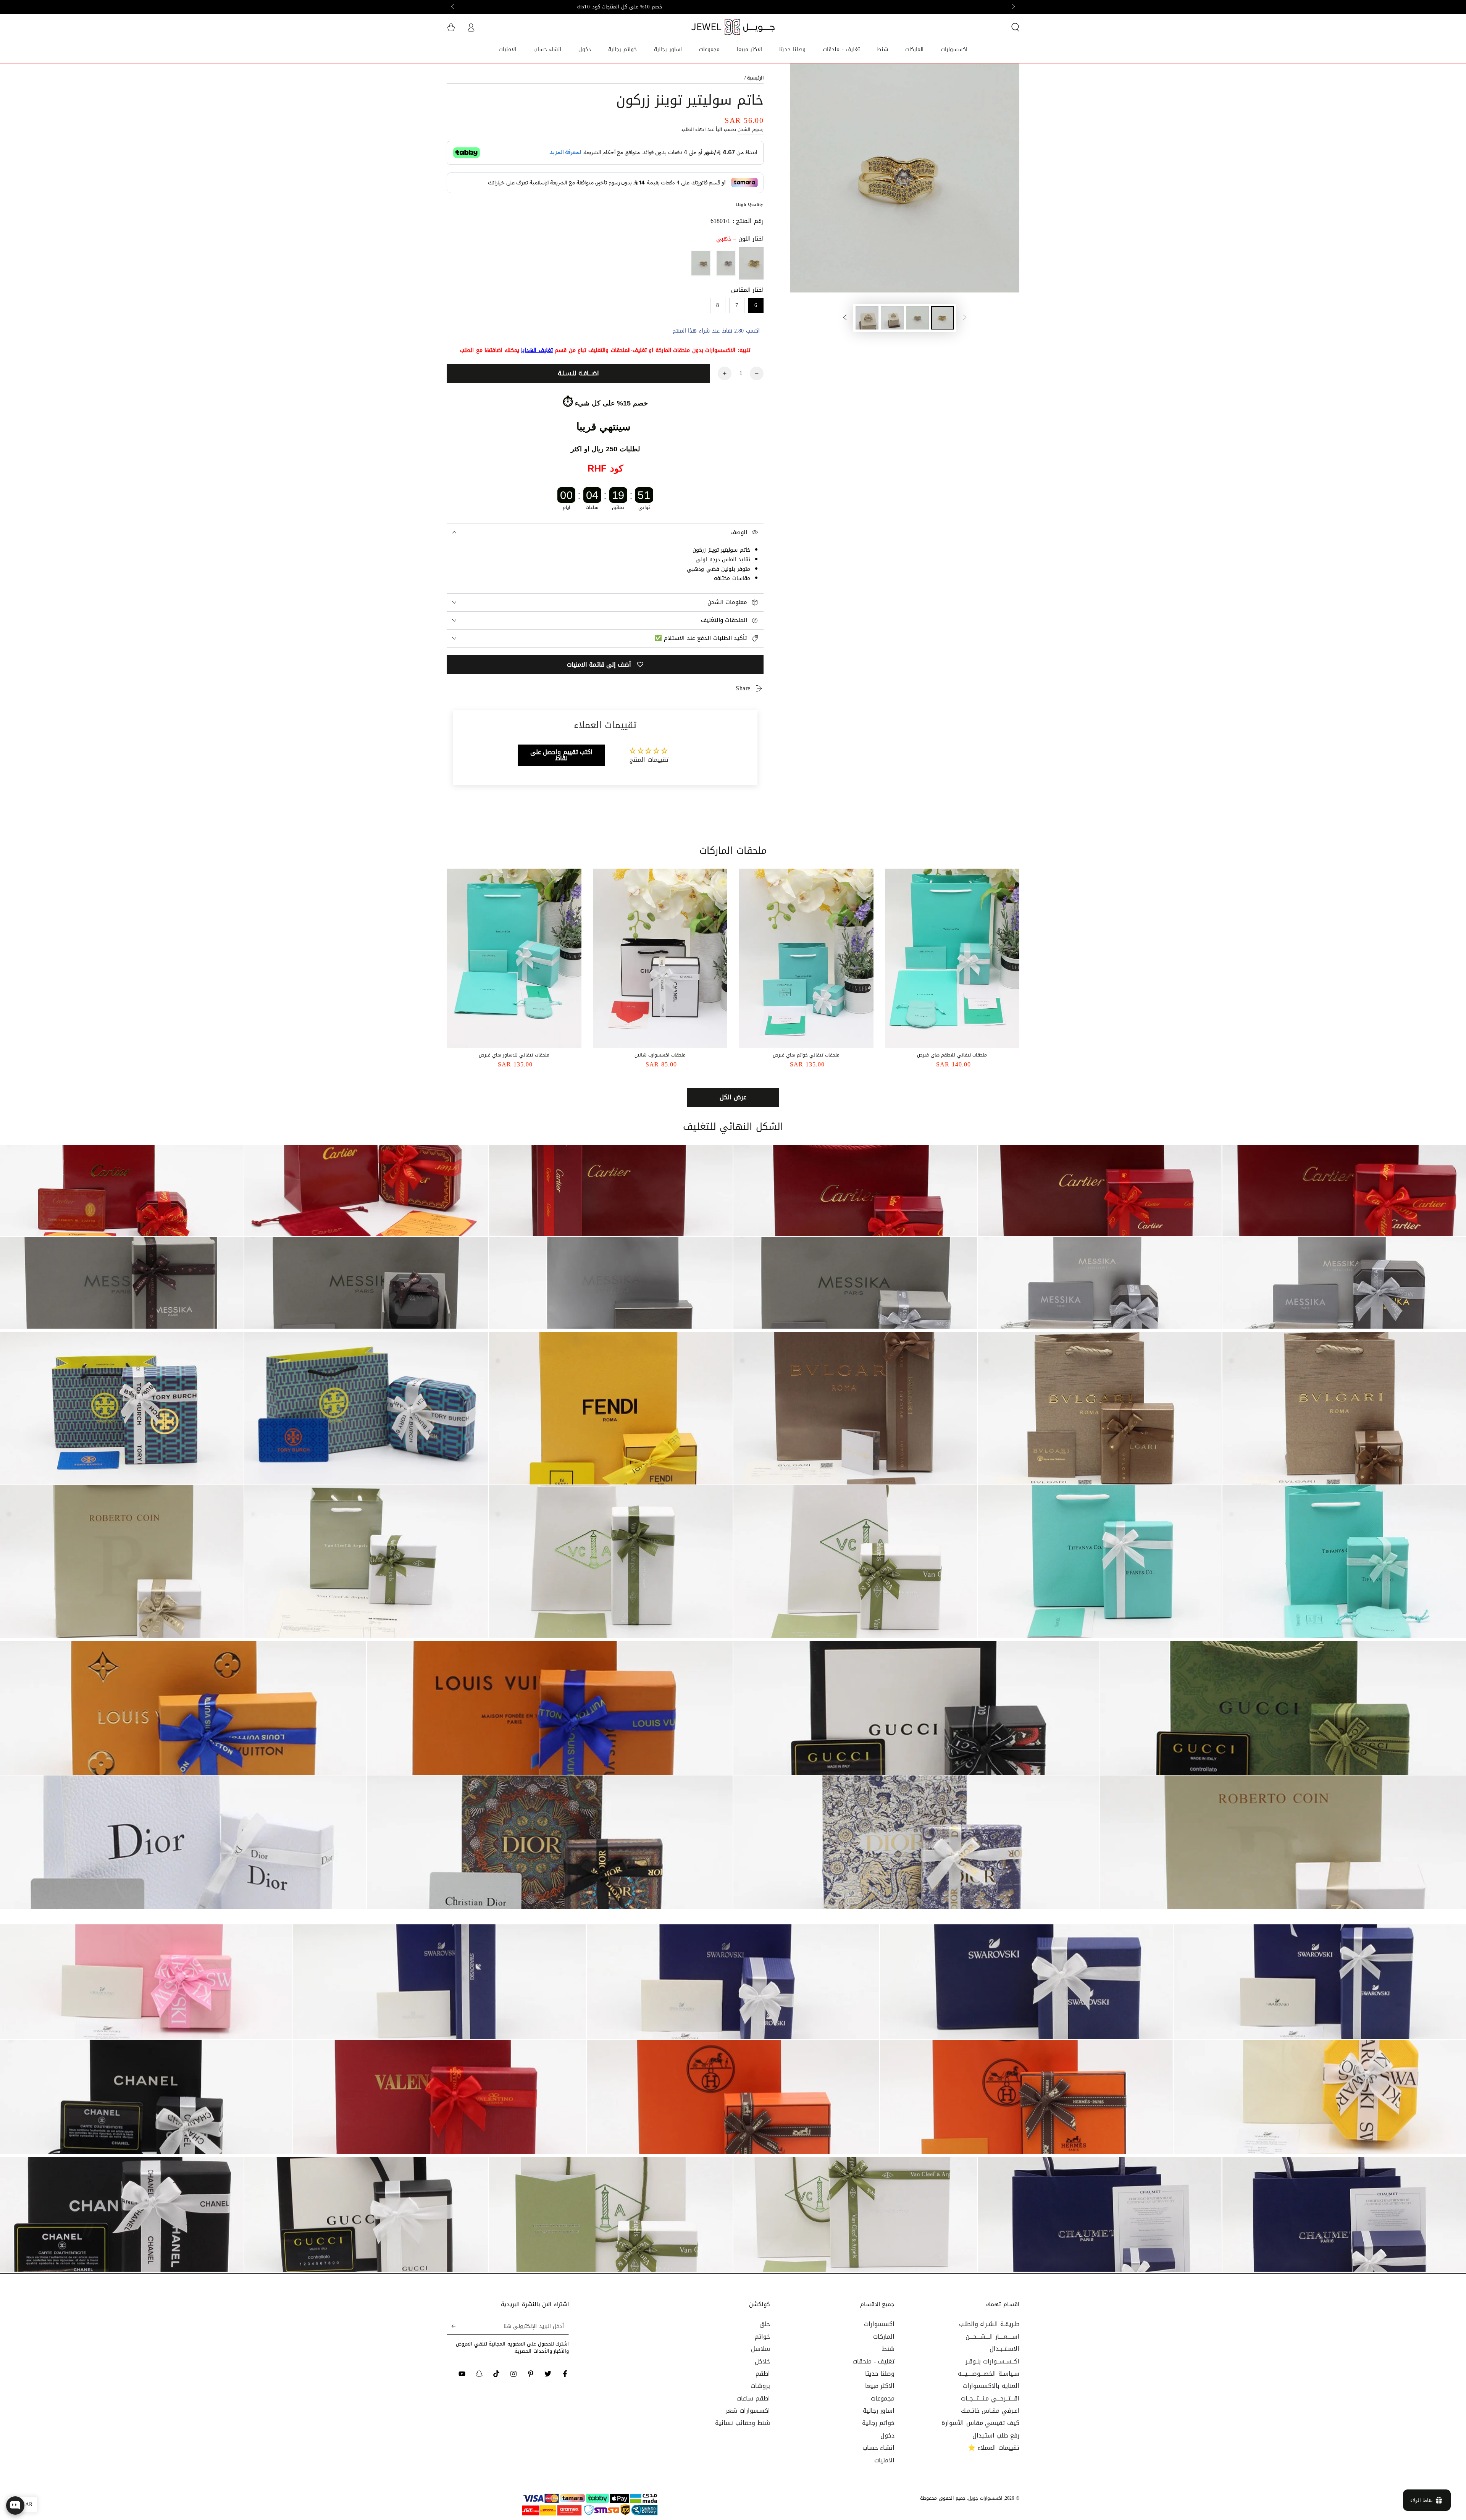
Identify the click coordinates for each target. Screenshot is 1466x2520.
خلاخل (762, 2361)
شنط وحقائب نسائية (742, 2423)
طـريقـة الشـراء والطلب (989, 2324)
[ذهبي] (751, 263)
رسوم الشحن (751, 129)
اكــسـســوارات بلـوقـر (992, 2361)
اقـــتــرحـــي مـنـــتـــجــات (990, 2398)
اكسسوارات (879, 2324)
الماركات (884, 2337)
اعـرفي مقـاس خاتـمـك (990, 2411)
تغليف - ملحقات (873, 2361)
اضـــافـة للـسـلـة (578, 373)
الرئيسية (755, 78)
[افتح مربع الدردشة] (15, 2505)
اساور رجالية (879, 2411)
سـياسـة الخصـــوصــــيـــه (989, 2374)
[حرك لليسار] (1013, 7)
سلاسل (760, 2349)
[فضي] (726, 263)
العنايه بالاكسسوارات (991, 2386)
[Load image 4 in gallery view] (867, 318)
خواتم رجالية (878, 2423)
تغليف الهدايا (537, 350)
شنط (888, 2349)
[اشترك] (451, 2326)
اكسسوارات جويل (985, 2498)
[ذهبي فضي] (701, 263)
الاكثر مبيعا (880, 2386)
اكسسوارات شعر (748, 2411)
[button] (1015, 27)
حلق (765, 2324)
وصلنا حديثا (880, 2374)
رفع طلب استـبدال (996, 2435)
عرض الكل (733, 1097)
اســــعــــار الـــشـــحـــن (992, 2337)
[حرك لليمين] (453, 7)
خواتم (762, 2337)
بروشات (760, 2386)
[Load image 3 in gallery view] (892, 318)
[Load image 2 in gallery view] (917, 318)
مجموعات (883, 2398)
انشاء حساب (879, 2448)
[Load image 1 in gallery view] (943, 318)
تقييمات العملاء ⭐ (994, 2448)
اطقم (763, 2374)
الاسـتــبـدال (1004, 2349)
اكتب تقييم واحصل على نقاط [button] (562, 755)
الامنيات (884, 2460)
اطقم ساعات (753, 2398)
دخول (887, 2435)
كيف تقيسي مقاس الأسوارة (980, 2423)
